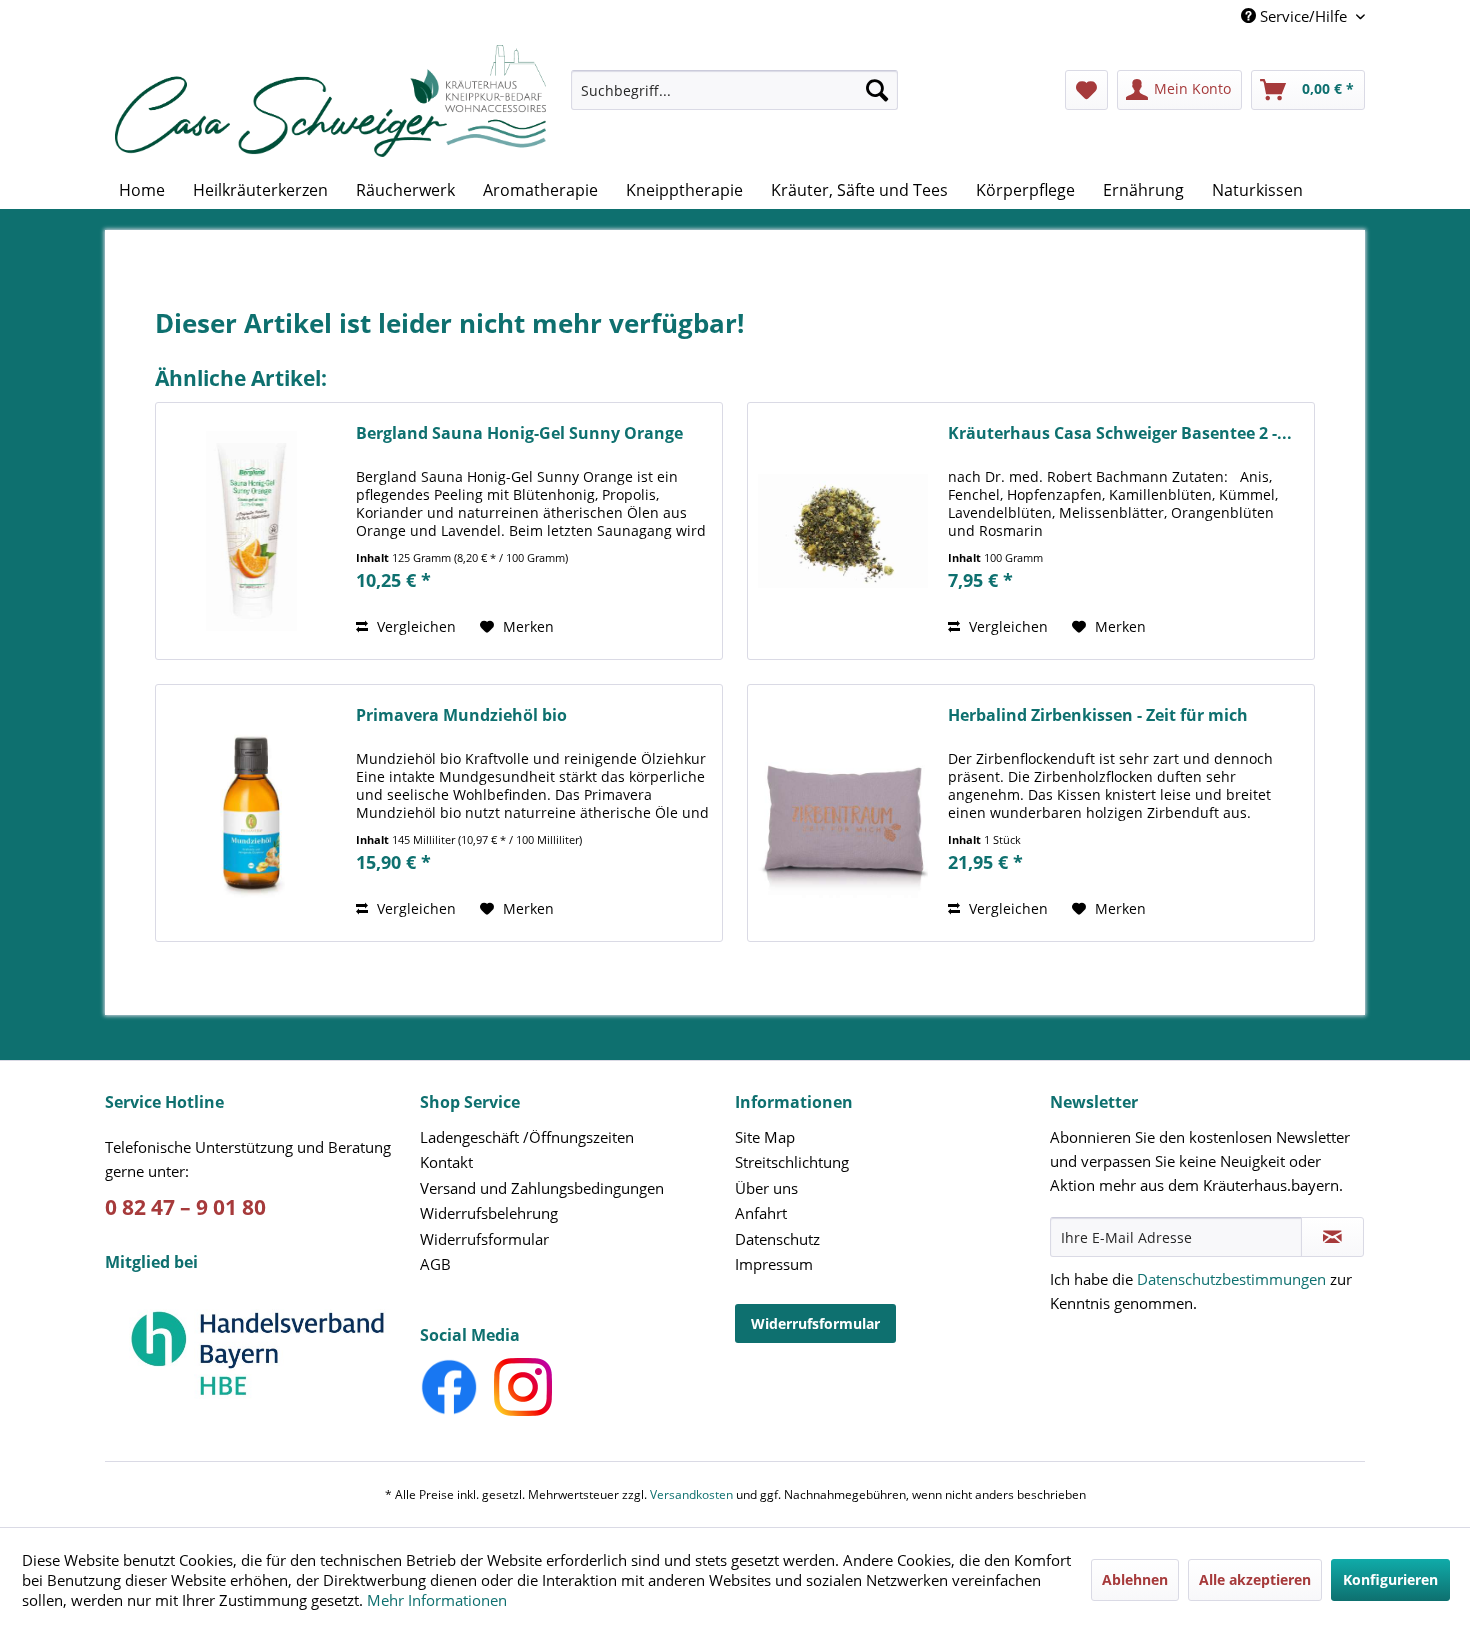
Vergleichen (414, 626)
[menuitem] (735, 99)
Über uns (766, 1188)
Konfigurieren (1390, 1579)
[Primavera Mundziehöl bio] (251, 813)
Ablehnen (1135, 1579)
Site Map (765, 1137)
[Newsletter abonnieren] (1332, 1237)
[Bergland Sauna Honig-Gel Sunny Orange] (251, 531)
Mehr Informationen (437, 1600)
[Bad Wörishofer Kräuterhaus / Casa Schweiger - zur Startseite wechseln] (330, 101)
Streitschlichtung (792, 1162)
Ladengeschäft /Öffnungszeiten (527, 1137)
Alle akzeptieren (1255, 1579)
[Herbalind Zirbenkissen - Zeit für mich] (843, 813)
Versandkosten (691, 1494)
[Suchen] (877, 90)
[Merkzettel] (1086, 90)
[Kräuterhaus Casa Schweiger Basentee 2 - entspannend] (843, 531)
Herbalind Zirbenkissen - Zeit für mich (1098, 715)
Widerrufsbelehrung (489, 1213)
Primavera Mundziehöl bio (461, 715)
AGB (435, 1264)
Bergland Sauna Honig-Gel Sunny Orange (519, 433)
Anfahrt (761, 1213)
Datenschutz (777, 1239)
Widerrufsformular (484, 1239)
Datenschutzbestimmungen (1231, 1279)
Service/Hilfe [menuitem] (1303, 16)
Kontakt (446, 1162)
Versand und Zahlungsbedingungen (542, 1188)
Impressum (774, 1264)
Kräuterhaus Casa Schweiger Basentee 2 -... (1120, 433)
